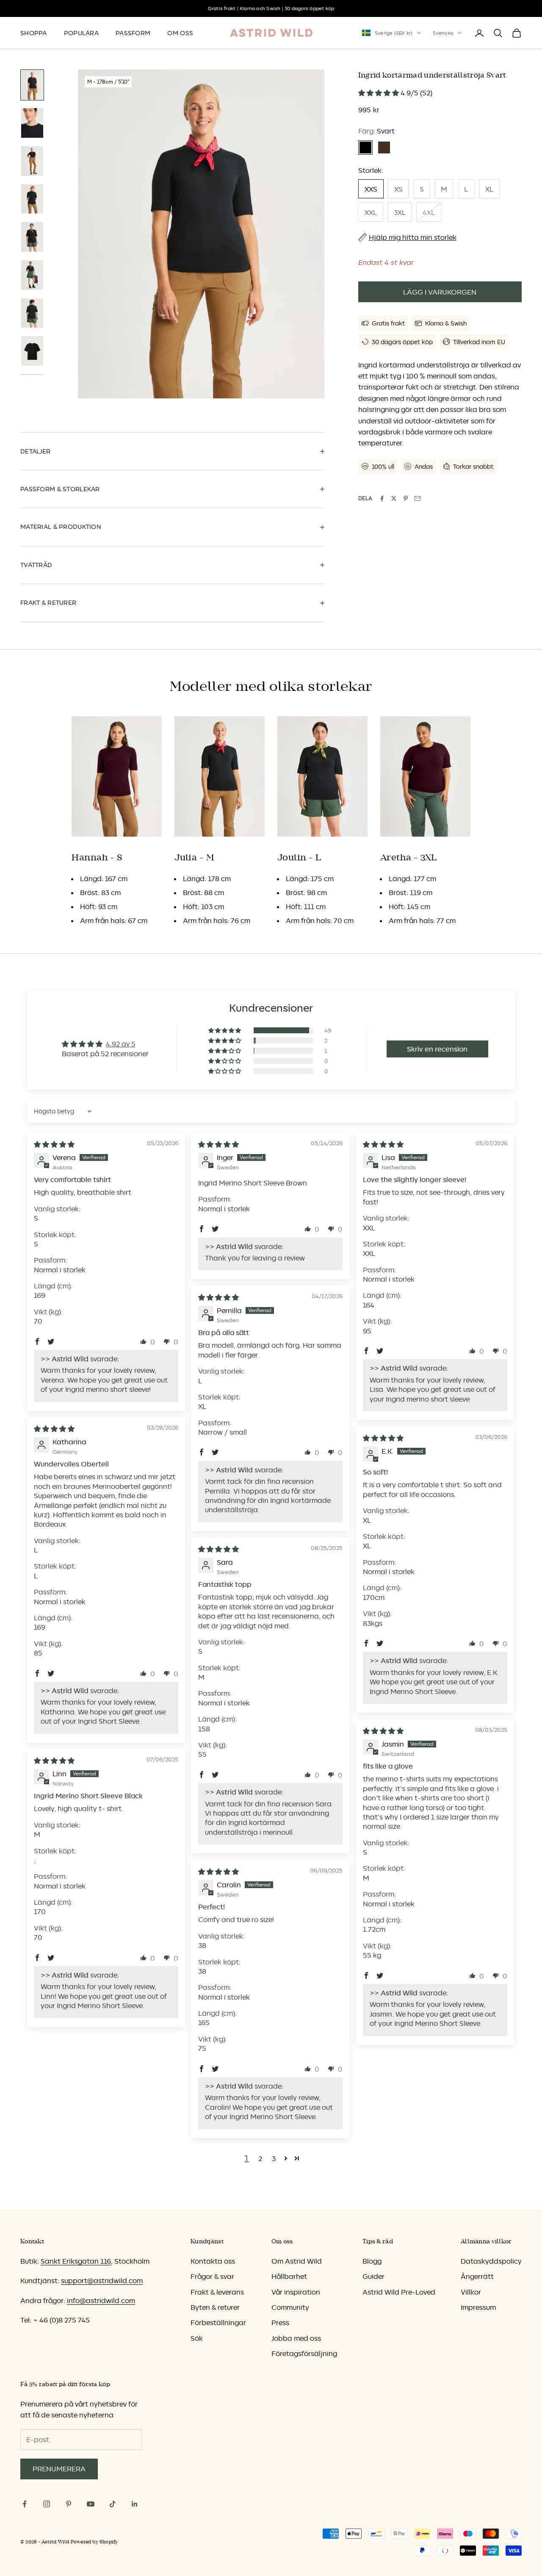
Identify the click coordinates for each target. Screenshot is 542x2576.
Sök (197, 2338)
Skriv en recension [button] (437, 1049)
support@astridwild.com (102, 2281)
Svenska (443, 33)
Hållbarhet (289, 2276)
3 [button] (274, 2159)
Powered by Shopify (94, 2542)
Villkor (471, 2292)
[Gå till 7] (32, 313)
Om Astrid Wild (297, 2261)
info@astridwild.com (101, 2301)
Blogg (372, 2261)
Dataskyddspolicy (491, 2261)
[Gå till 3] (32, 161)
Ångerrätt (477, 2276)
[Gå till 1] (32, 85)
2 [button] (260, 2159)
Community (290, 2307)
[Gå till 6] (32, 275)
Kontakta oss (213, 2261)
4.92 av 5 (121, 1044)
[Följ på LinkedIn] (135, 2504)
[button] (379, 93)
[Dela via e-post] (418, 498)
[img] (54, 1144)
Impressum (478, 2307)
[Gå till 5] (32, 237)
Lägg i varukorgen (440, 292)
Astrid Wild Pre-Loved (399, 2292)
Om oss (180, 33)
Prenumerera (59, 2469)
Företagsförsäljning (304, 2353)
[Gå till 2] (32, 123)
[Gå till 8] (32, 351)
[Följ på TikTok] (113, 2504)
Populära (81, 33)
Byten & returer (215, 2307)
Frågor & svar (212, 2276)
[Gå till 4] (32, 199)
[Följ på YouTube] (91, 2504)
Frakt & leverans (217, 2292)
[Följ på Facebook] (25, 2504)
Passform (133, 33)
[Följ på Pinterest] (69, 2504)
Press (280, 2323)
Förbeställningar (218, 2323)
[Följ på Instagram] (47, 2504)
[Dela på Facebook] (382, 498)
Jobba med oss (296, 2338)
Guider (373, 2276)
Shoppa (34, 33)
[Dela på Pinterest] (406, 498)
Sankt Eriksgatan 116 (76, 2261)
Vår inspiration (296, 2292)
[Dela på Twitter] (394, 498)
